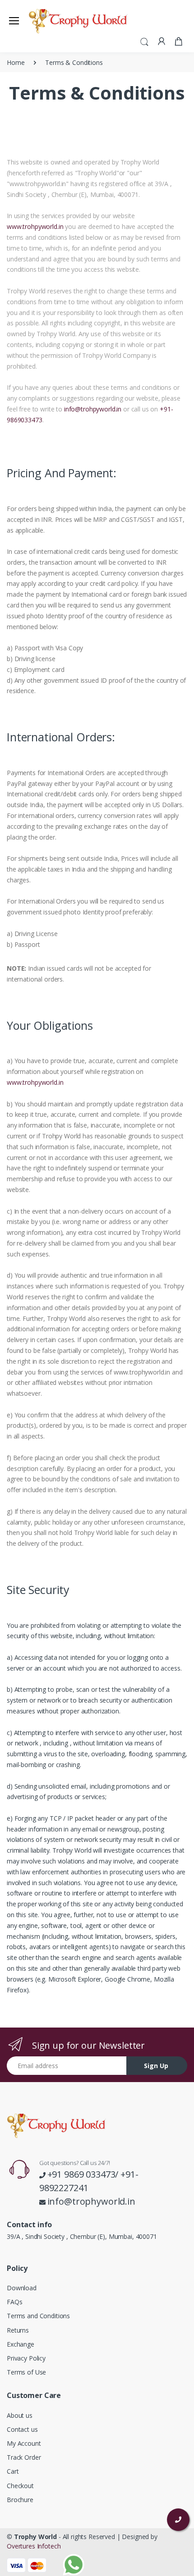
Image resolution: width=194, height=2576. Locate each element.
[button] (144, 41)
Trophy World (35, 2537)
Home (16, 62)
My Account (24, 2443)
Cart (13, 2471)
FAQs (14, 2302)
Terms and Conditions (38, 2316)
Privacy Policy (26, 2358)
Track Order (24, 2457)
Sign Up (156, 2066)
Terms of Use (26, 2372)
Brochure (20, 2500)
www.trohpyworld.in (36, 226)
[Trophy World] (51, 20)
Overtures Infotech (34, 2546)
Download (22, 2288)
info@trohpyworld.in (93, 409)
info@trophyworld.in (91, 2201)
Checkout (20, 2486)
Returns (18, 2330)
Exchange (21, 2344)
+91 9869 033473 (81, 2174)
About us (20, 2415)
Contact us (22, 2429)
